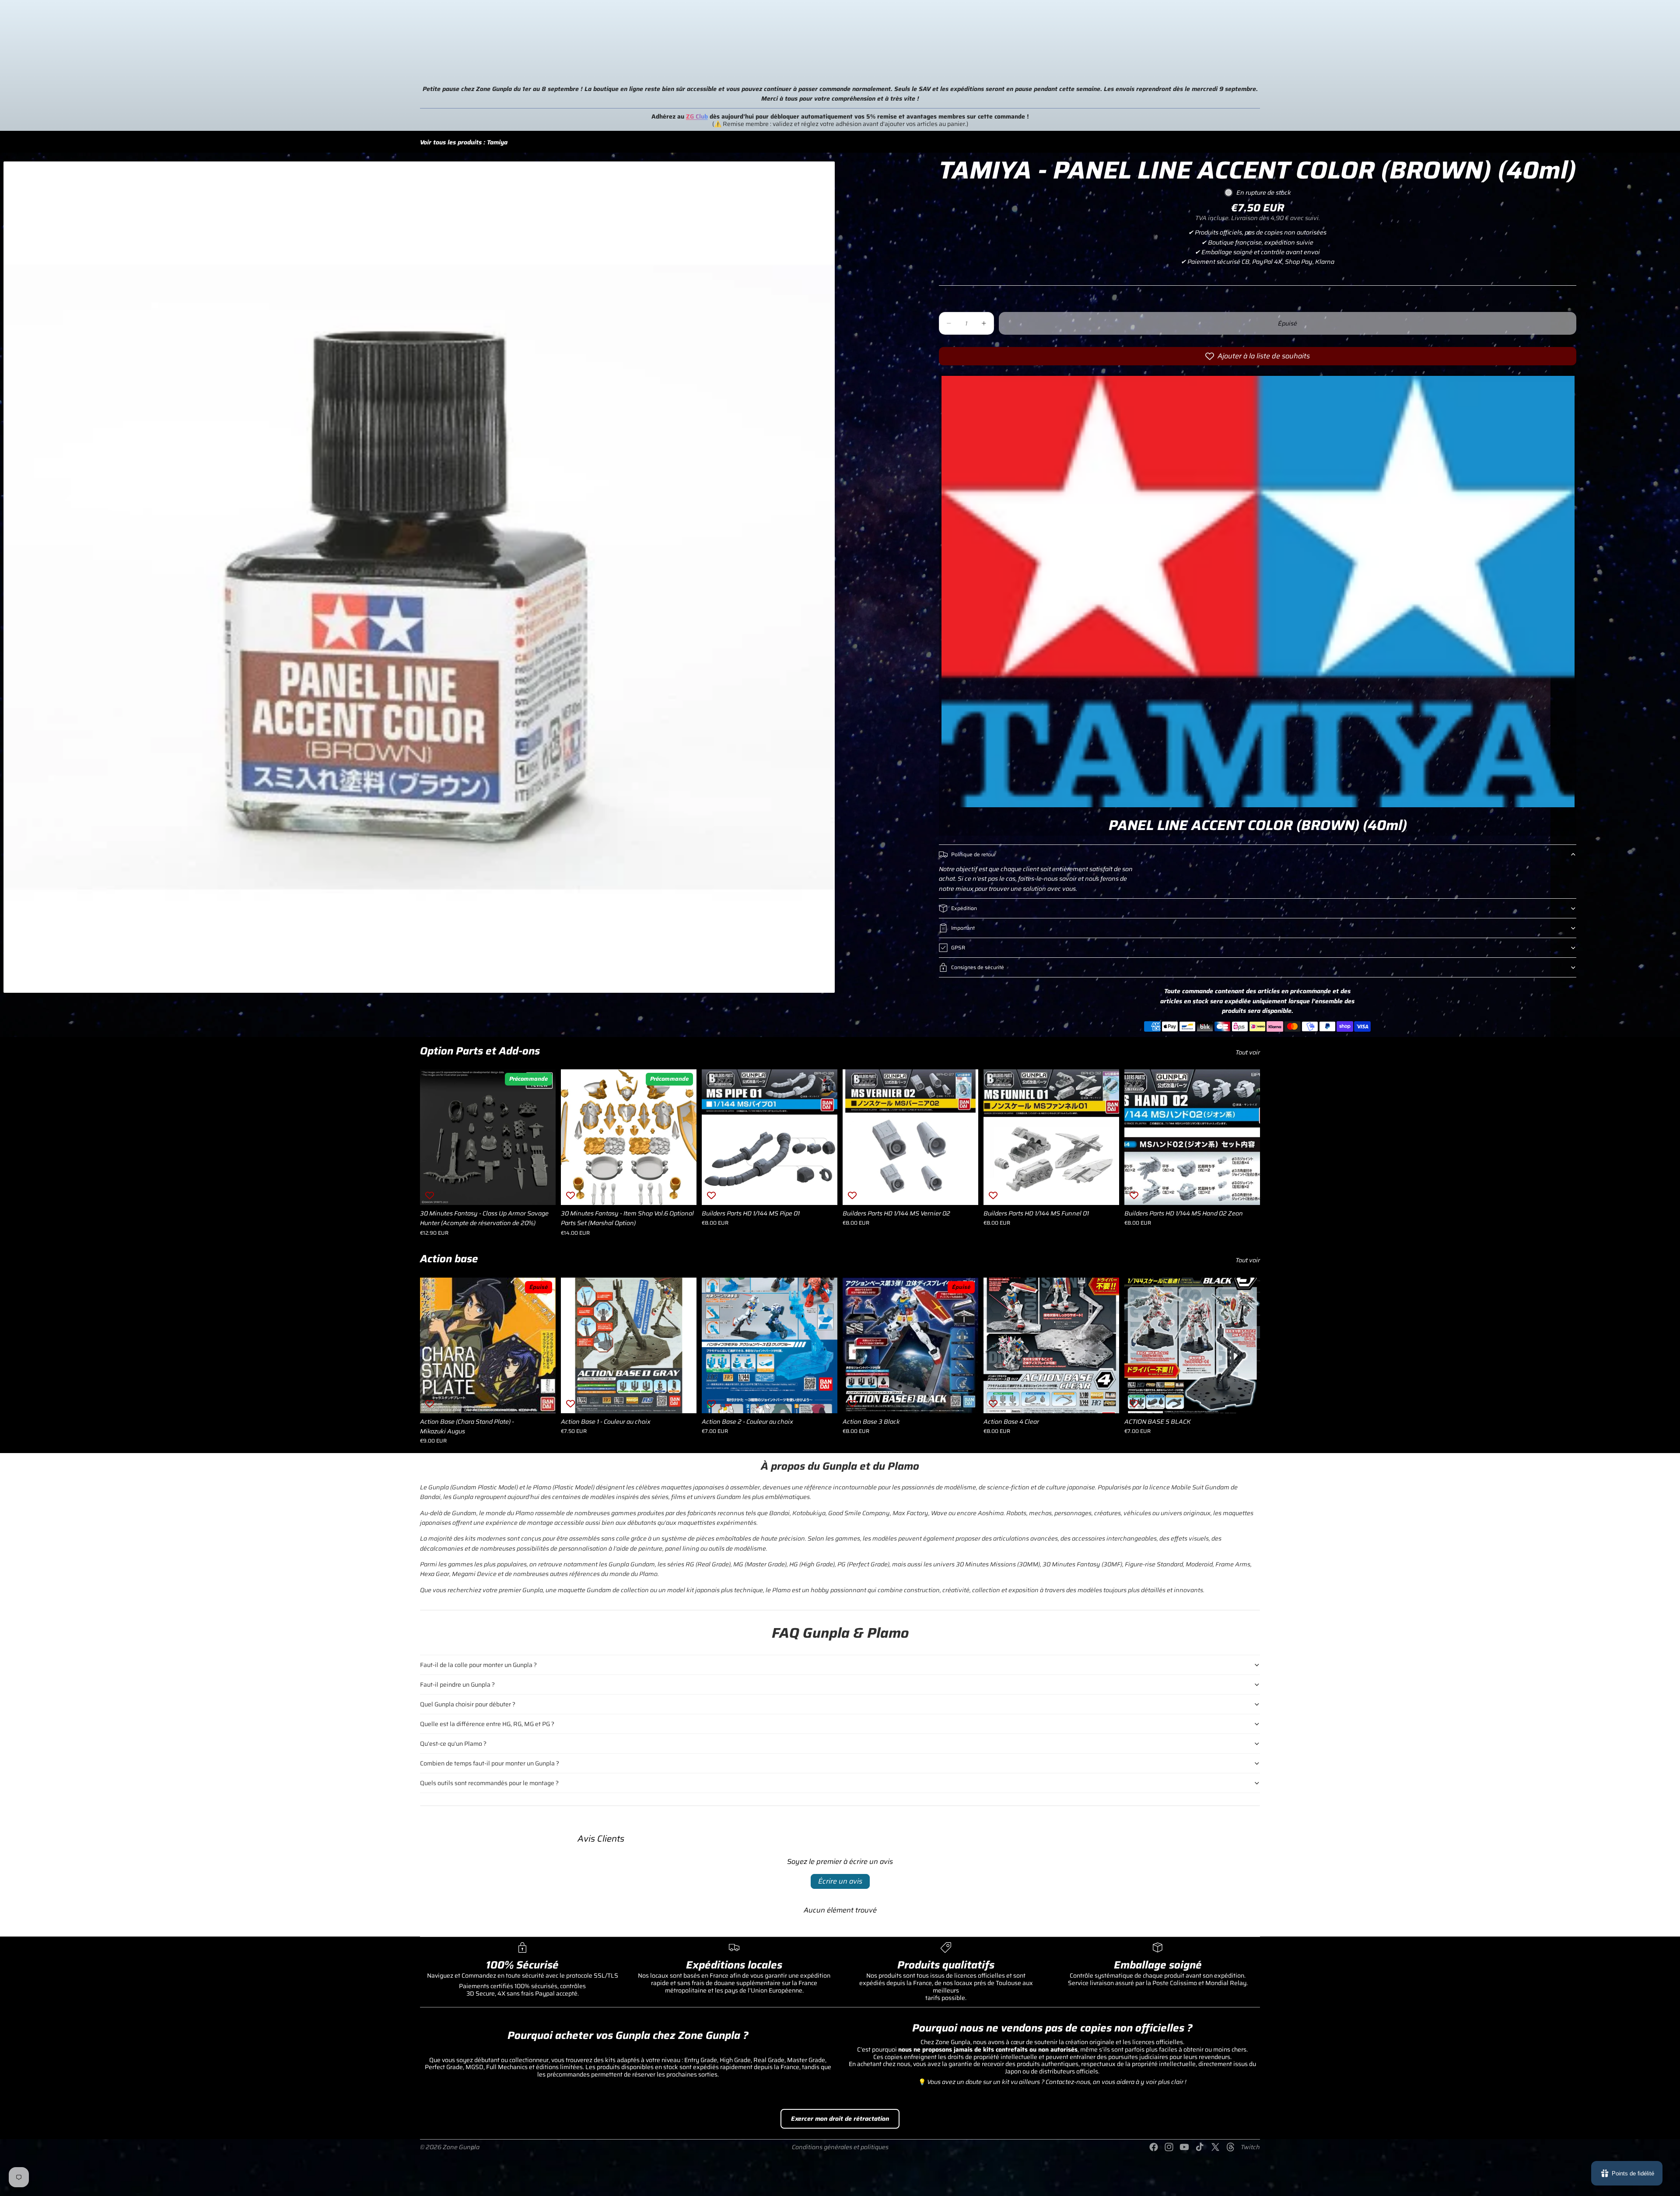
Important (963, 928)
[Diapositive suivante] (683, 1137)
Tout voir (1248, 1052)
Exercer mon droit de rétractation (840, 2119)
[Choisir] (542, 1191)
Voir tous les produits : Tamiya (464, 142)
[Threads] (1231, 2147)
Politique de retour (973, 854)
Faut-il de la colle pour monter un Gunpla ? (478, 1665)
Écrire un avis (840, 1881)
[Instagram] (1169, 2147)
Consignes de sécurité (978, 967)
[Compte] (1614, 27)
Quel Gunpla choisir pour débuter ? (468, 1704)
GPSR (958, 947)
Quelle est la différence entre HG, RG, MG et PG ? (487, 1724)
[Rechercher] (1656, 67)
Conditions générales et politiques (840, 2147)
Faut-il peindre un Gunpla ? (457, 1685)
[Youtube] (1184, 2147)
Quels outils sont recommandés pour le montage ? (489, 1783)
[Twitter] (1215, 2147)
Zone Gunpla (461, 2147)
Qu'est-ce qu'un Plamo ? (453, 1744)
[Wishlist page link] (1653, 27)
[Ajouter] (683, 1191)
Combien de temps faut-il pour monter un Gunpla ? (490, 1763)
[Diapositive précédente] (574, 1137)
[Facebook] (1154, 2147)
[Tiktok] (1200, 2147)
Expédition (964, 908)
